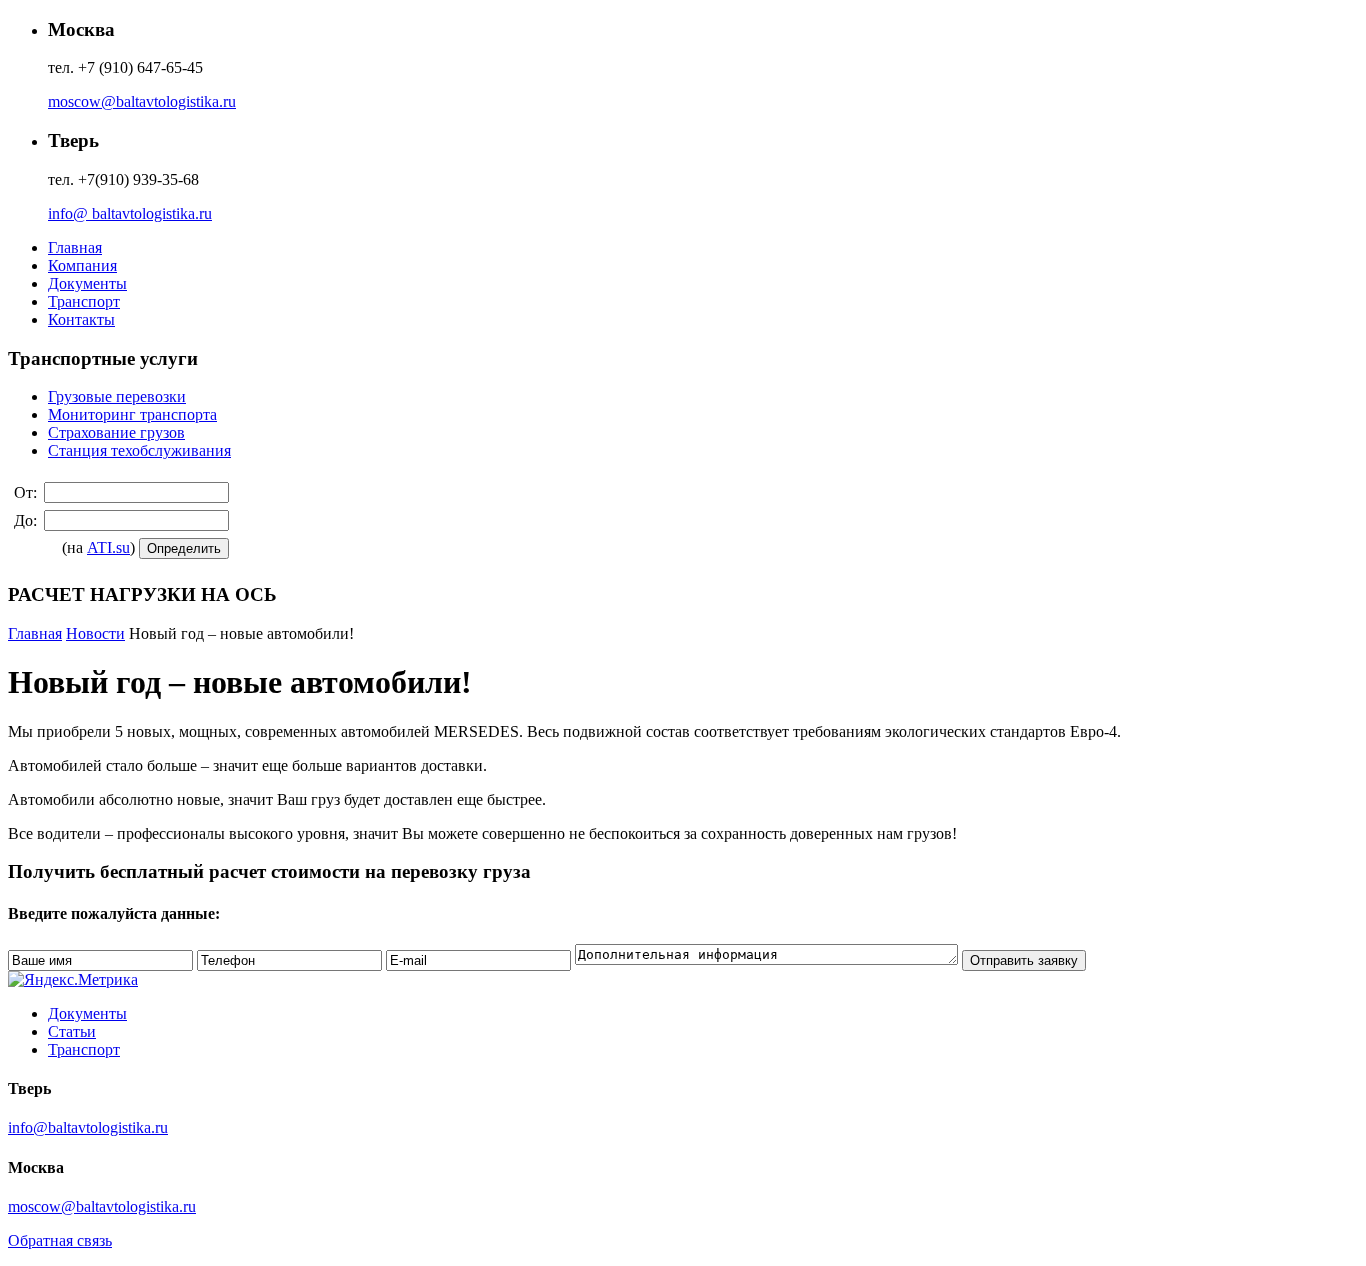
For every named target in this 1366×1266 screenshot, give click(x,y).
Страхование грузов (116, 432)
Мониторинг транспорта (132, 414)
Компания (82, 265)
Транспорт (84, 301)
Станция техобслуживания (139, 450)
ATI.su (108, 547)
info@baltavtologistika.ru (88, 1127)
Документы (87, 283)
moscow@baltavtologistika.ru (142, 101)
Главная (75, 247)
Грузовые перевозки (117, 396)
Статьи (72, 1031)
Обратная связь (60, 1240)
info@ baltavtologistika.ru (130, 213)
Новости (95, 633)
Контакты (81, 319)
